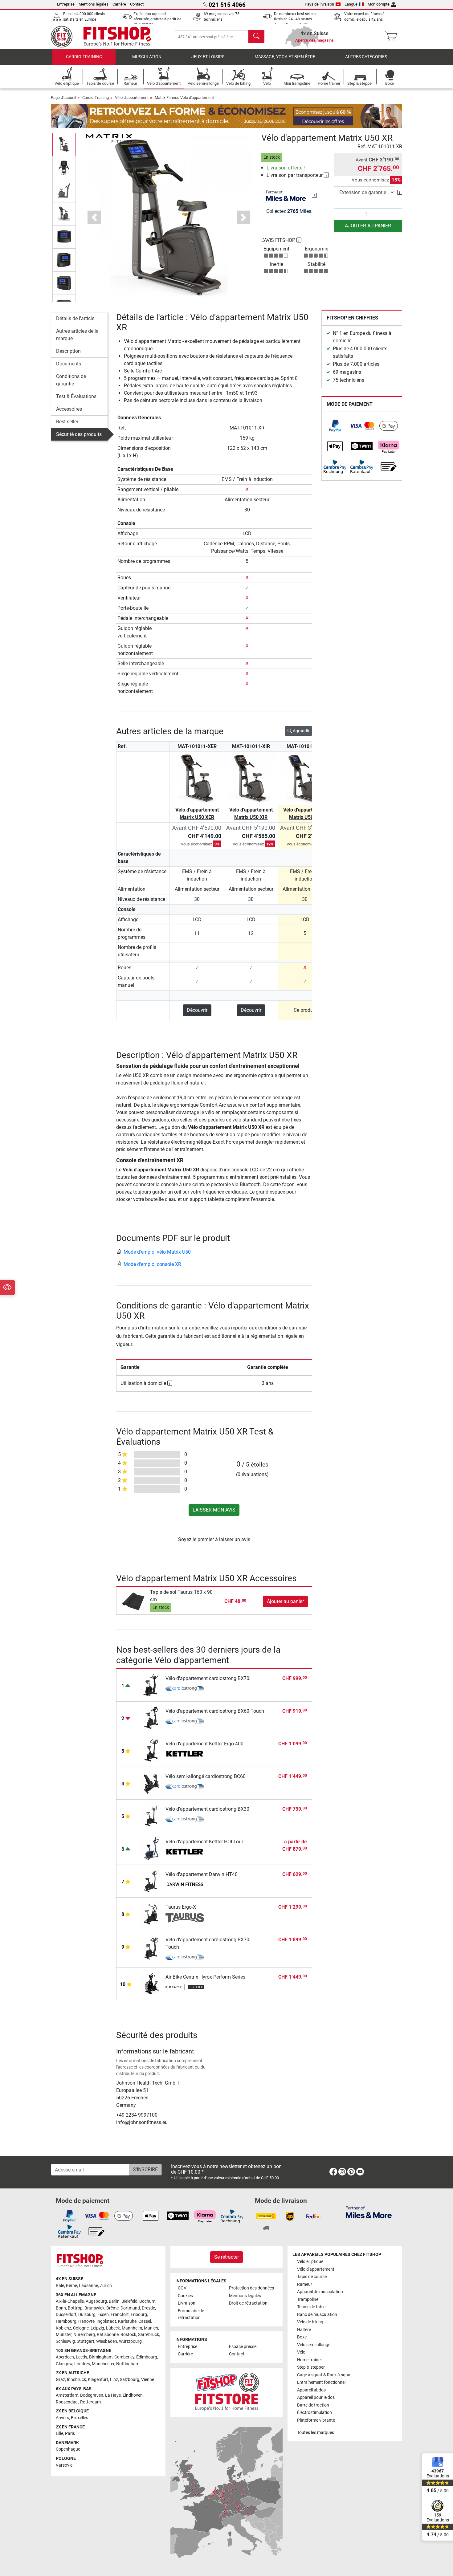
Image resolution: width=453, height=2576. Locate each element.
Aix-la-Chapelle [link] (70, 2301)
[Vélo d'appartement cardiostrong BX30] (151, 1815)
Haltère (304, 2330)
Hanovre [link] (86, 2321)
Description (68, 351)
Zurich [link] (106, 2286)
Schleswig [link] (65, 2341)
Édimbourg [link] (147, 2357)
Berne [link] (71, 2286)
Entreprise (66, 4)
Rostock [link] (128, 2335)
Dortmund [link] (130, 2308)
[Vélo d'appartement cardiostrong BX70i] (151, 1685)
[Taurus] (185, 1918)
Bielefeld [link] (129, 2301)
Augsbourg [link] (96, 2301)
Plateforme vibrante (316, 2420)
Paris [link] (70, 2434)
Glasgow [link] (64, 2364)
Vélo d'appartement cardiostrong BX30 (207, 1809)
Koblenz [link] (63, 2328)
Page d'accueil (63, 98)
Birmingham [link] (101, 2357)
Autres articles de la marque (77, 335)
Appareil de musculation (320, 2292)
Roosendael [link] (67, 2402)
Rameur (305, 2284)
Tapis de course (312, 2277)
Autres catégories (366, 57)
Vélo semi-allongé (314, 2345)
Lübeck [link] (113, 2328)
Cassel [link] (145, 2321)
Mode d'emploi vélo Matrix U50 (157, 1252)
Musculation (147, 57)
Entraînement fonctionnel (321, 2382)
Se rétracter (226, 2257)
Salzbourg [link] (130, 2380)
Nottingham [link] (128, 2364)
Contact (137, 4)
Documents (69, 364)
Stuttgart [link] (86, 2341)
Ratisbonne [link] (108, 2335)
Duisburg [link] (87, 2315)
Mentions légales (94, 4)
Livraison (187, 2303)
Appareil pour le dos (316, 2397)
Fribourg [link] (139, 2315)
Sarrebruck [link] (149, 2335)
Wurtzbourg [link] (130, 2341)
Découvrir (197, 1010)
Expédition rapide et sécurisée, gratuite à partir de (157, 19)
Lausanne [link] (88, 2286)
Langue (351, 4)
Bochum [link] (147, 2301)
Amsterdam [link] (67, 2395)
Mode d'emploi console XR (152, 1264)
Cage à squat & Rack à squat (324, 2375)
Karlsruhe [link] (127, 2321)
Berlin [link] (114, 2301)
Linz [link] (114, 2380)
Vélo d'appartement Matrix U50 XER (197, 814)
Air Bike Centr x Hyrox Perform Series (205, 1977)
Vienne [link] (148, 2380)
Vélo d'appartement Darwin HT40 (202, 1874)
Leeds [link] (82, 2357)
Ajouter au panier (368, 226)
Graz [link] (60, 2380)
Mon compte (379, 4)
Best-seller (67, 422)
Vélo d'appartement (132, 98)
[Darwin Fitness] (185, 1885)
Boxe (302, 2337)
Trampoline (308, 2299)
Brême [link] (112, 2308)
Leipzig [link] (97, 2328)
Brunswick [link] (94, 2308)
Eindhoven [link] (133, 2395)
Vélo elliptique (310, 2262)
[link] (335, 426)
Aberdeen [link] (65, 2357)
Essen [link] (103, 2315)
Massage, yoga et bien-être (285, 57)
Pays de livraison (319, 4)
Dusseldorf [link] (66, 2315)
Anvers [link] (62, 2418)
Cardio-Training (84, 57)
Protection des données (251, 2288)
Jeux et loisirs (208, 57)
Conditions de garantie (71, 380)
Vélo (301, 2352)
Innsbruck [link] (76, 2380)
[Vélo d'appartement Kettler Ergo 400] (151, 1750)
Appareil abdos (311, 2390)
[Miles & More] (369, 2212)
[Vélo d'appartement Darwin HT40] (151, 1880)
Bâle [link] (60, 2286)
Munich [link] (151, 2328)
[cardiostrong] (185, 1689)
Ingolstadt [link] (106, 2321)
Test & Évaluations (76, 396)
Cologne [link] (81, 2328)
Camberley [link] (124, 2357)
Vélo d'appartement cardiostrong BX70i (208, 1678)
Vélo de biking (310, 2322)
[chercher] (256, 37)
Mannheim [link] (132, 2328)
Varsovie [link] (64, 2465)
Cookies (185, 2296)
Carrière (119, 4)
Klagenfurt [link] (98, 2380)
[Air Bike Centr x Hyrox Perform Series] (151, 1983)
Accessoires (69, 409)
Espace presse (243, 2347)
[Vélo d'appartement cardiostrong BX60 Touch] (151, 1717)
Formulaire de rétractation (191, 2314)
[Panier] (393, 37)
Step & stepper (311, 2367)
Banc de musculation (317, 2315)
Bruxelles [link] (80, 2418)
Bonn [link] (61, 2308)
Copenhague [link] (68, 2449)
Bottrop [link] (75, 2308)
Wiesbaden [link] (107, 2341)
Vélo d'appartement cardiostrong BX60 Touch (215, 1711)
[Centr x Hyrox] (185, 1988)
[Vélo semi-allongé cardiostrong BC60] (151, 1782)
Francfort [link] (120, 2315)
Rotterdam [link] (90, 2402)
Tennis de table (311, 2307)
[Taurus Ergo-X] (151, 1913)
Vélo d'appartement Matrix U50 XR (305, 814)
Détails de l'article (75, 318)
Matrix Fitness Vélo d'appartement (184, 98)
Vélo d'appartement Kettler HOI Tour (204, 1842)
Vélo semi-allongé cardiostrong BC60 (206, 1776)
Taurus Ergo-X (181, 1907)
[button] (64, 144)
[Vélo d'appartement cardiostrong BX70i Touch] (151, 1948)
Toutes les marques (316, 2433)
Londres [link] (82, 2364)
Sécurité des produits (79, 434)
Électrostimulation (314, 2413)
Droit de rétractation (248, 2303)
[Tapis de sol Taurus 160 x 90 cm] (134, 1601)
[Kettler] (185, 1755)
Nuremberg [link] (84, 2335)
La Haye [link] (113, 2395)
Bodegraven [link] (92, 2395)
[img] (314, 195)
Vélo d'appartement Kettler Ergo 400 (204, 1744)
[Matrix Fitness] (109, 138)
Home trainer (310, 2360)
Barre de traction (313, 2405)
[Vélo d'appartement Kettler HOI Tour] (151, 1848)
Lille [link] (59, 2434)
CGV (182, 2288)
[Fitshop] (105, 36)
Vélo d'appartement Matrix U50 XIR (251, 814)
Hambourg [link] (66, 2321)
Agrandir (301, 731)
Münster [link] (64, 2335)
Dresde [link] (148, 2308)
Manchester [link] (103, 2364)
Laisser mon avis (214, 1510)
